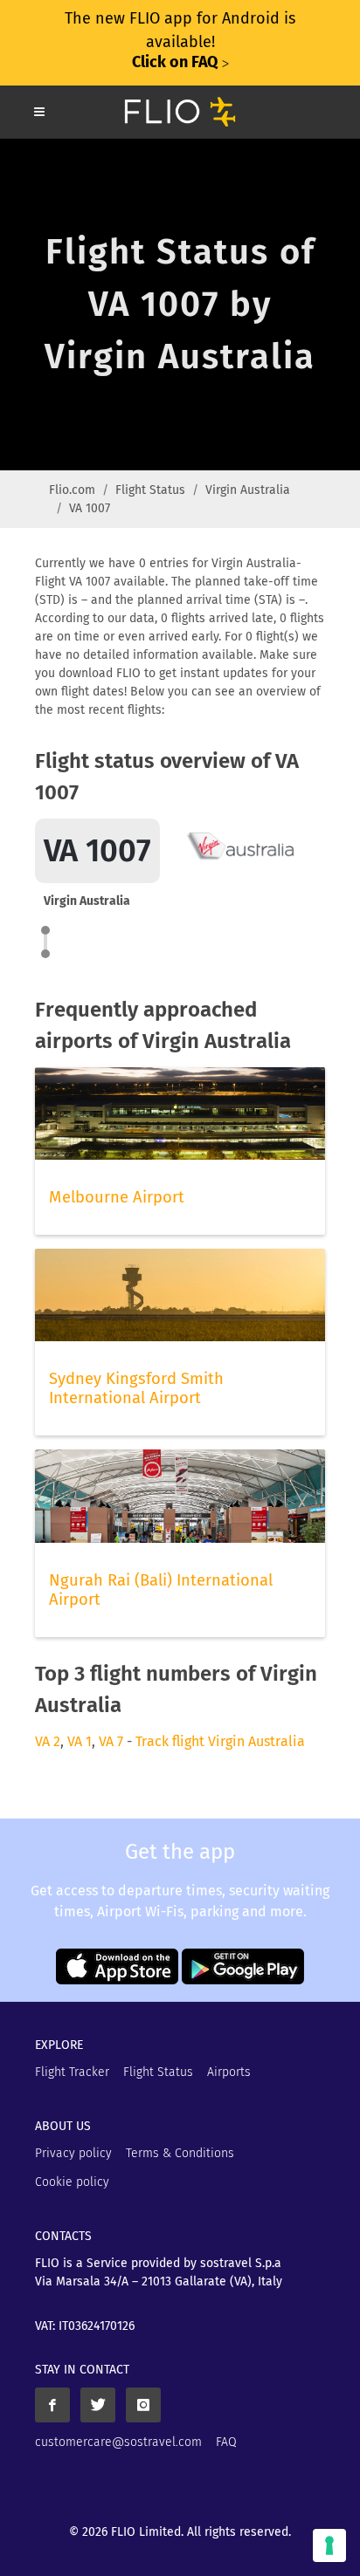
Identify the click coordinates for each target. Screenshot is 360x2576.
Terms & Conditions (180, 2153)
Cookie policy (72, 2182)
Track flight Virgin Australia (220, 1741)
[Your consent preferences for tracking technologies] (329, 2545)
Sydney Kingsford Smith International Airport (136, 1388)
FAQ (226, 2442)
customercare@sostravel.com (118, 2442)
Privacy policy (73, 2153)
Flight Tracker (72, 2072)
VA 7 (111, 1741)
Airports (229, 2072)
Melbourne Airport (117, 1197)
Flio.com (72, 490)
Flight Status (150, 490)
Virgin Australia (248, 490)
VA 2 (48, 1741)
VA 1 (80, 1741)
